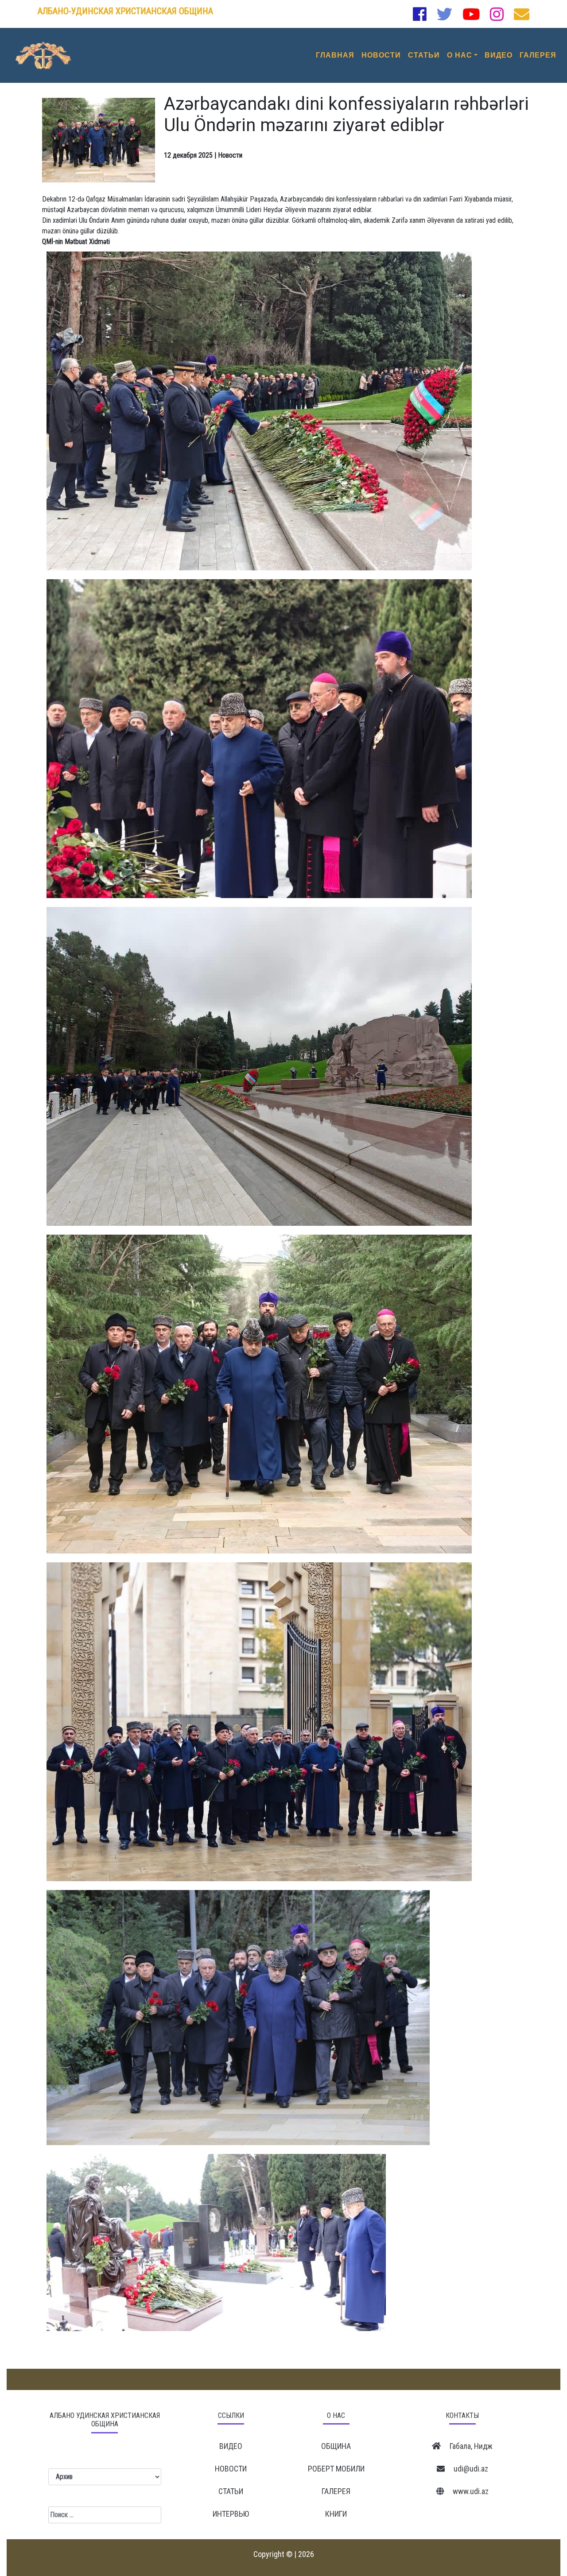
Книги (336, 2514)
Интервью (231, 2514)
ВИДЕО (499, 55)
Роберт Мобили (336, 2469)
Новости (231, 2469)
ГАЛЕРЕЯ (538, 55)
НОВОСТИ (381, 55)
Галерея (336, 2491)
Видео (231, 2446)
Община (336, 2446)
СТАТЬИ (424, 55)
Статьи (231, 2491)
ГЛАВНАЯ (335, 55)
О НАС (460, 55)
